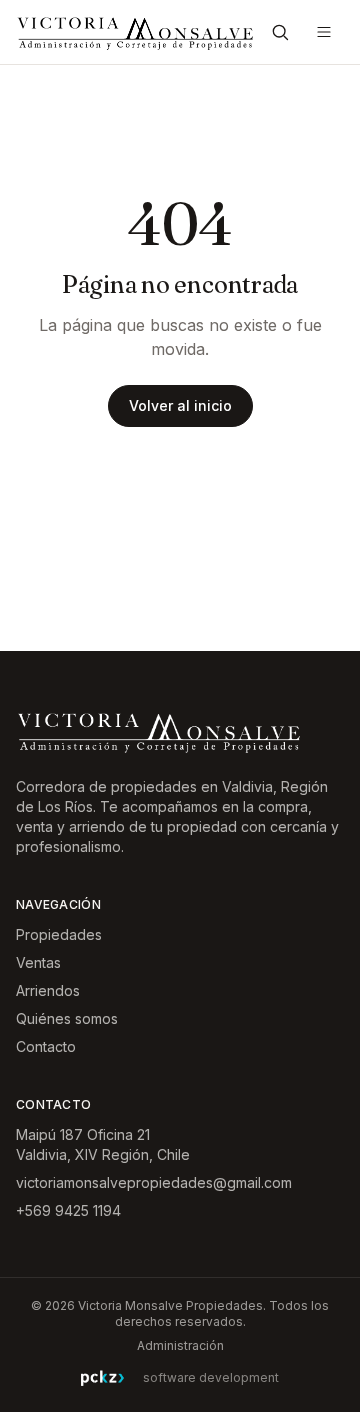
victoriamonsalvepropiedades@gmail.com (154, 1182)
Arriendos (48, 990)
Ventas (38, 962)
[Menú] (324, 32)
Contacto (46, 1046)
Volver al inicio (180, 405)
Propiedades (59, 934)
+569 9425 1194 (68, 1210)
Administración (180, 1345)
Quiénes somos (67, 1018)
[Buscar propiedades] (280, 32)
